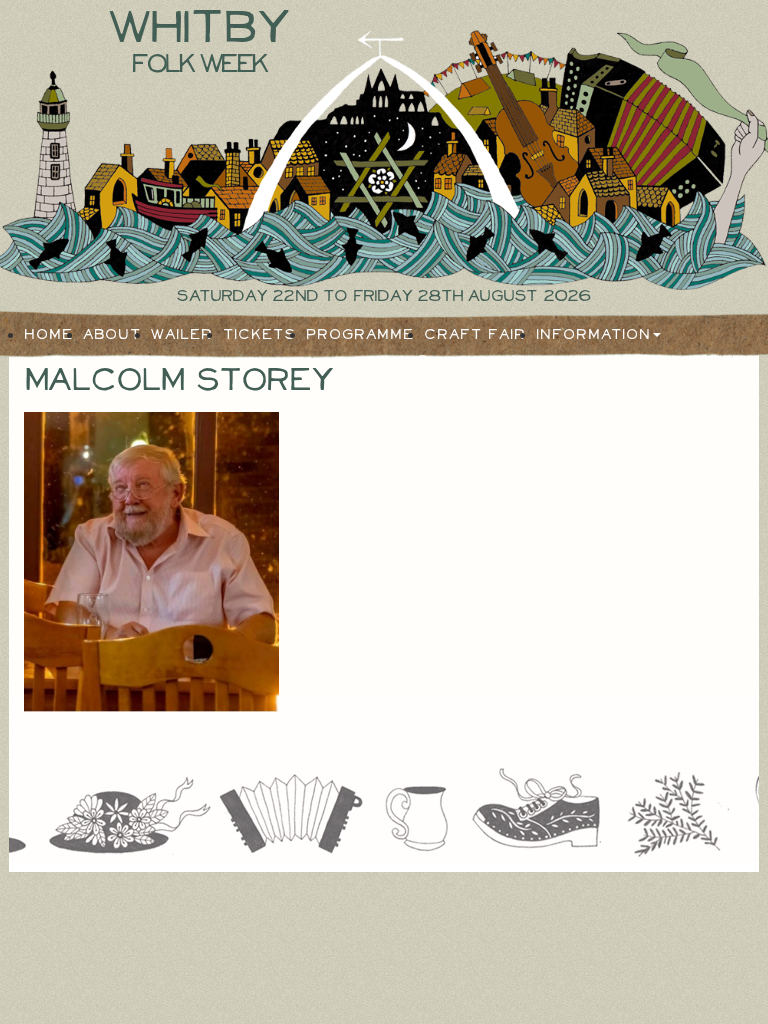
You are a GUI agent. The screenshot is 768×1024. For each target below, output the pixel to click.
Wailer (182, 335)
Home (48, 335)
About (112, 335)
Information (593, 335)
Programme (360, 335)
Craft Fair (475, 335)
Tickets (259, 335)
